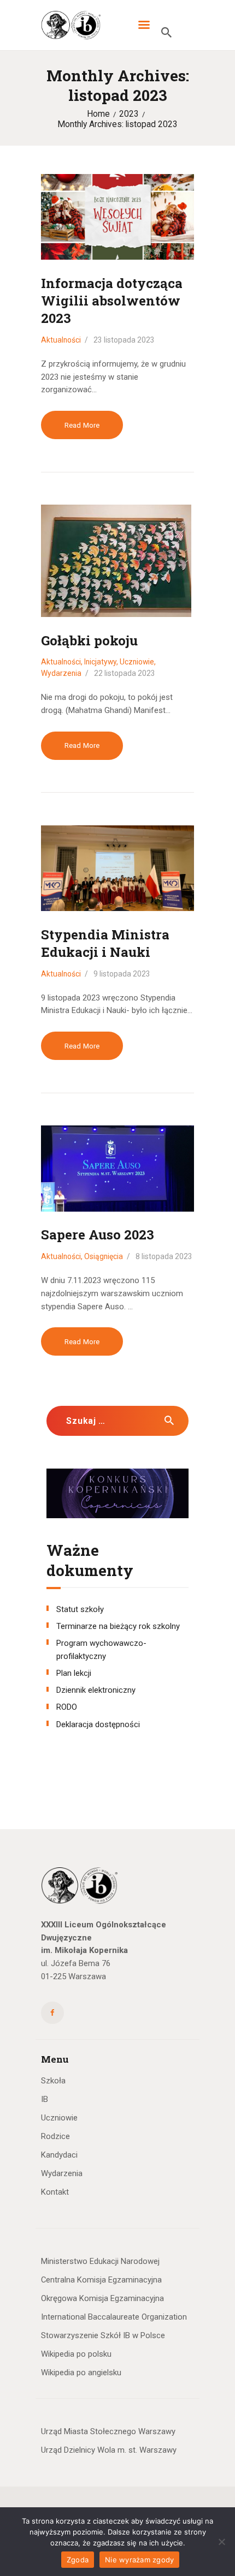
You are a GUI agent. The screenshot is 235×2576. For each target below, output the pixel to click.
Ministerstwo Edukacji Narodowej (100, 2261)
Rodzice (55, 2136)
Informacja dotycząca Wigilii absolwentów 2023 (112, 301)
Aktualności (61, 340)
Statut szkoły (80, 1609)
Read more (82, 425)
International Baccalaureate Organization (114, 2317)
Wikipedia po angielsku (81, 2373)
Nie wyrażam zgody (139, 2560)
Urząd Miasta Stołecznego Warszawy (108, 2431)
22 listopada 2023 (125, 673)
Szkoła (53, 2081)
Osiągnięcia (104, 1256)
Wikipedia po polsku (76, 2354)
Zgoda (78, 2560)
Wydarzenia (61, 673)
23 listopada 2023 (124, 340)
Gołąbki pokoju (89, 640)
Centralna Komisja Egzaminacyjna (101, 2280)
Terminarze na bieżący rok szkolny (118, 1626)
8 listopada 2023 (164, 1256)
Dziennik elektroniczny (96, 1690)
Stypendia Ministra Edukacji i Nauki (105, 943)
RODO (67, 1707)
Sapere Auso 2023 (98, 1235)
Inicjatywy (100, 662)
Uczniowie (137, 662)
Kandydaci (59, 2155)
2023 (129, 114)
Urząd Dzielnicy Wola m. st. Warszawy (109, 2450)
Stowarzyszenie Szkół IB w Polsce (103, 2335)
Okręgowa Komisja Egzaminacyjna (102, 2298)
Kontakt (55, 2192)
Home (98, 114)
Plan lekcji (74, 1673)
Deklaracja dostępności (98, 1724)
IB (45, 2099)
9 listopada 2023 (122, 974)
